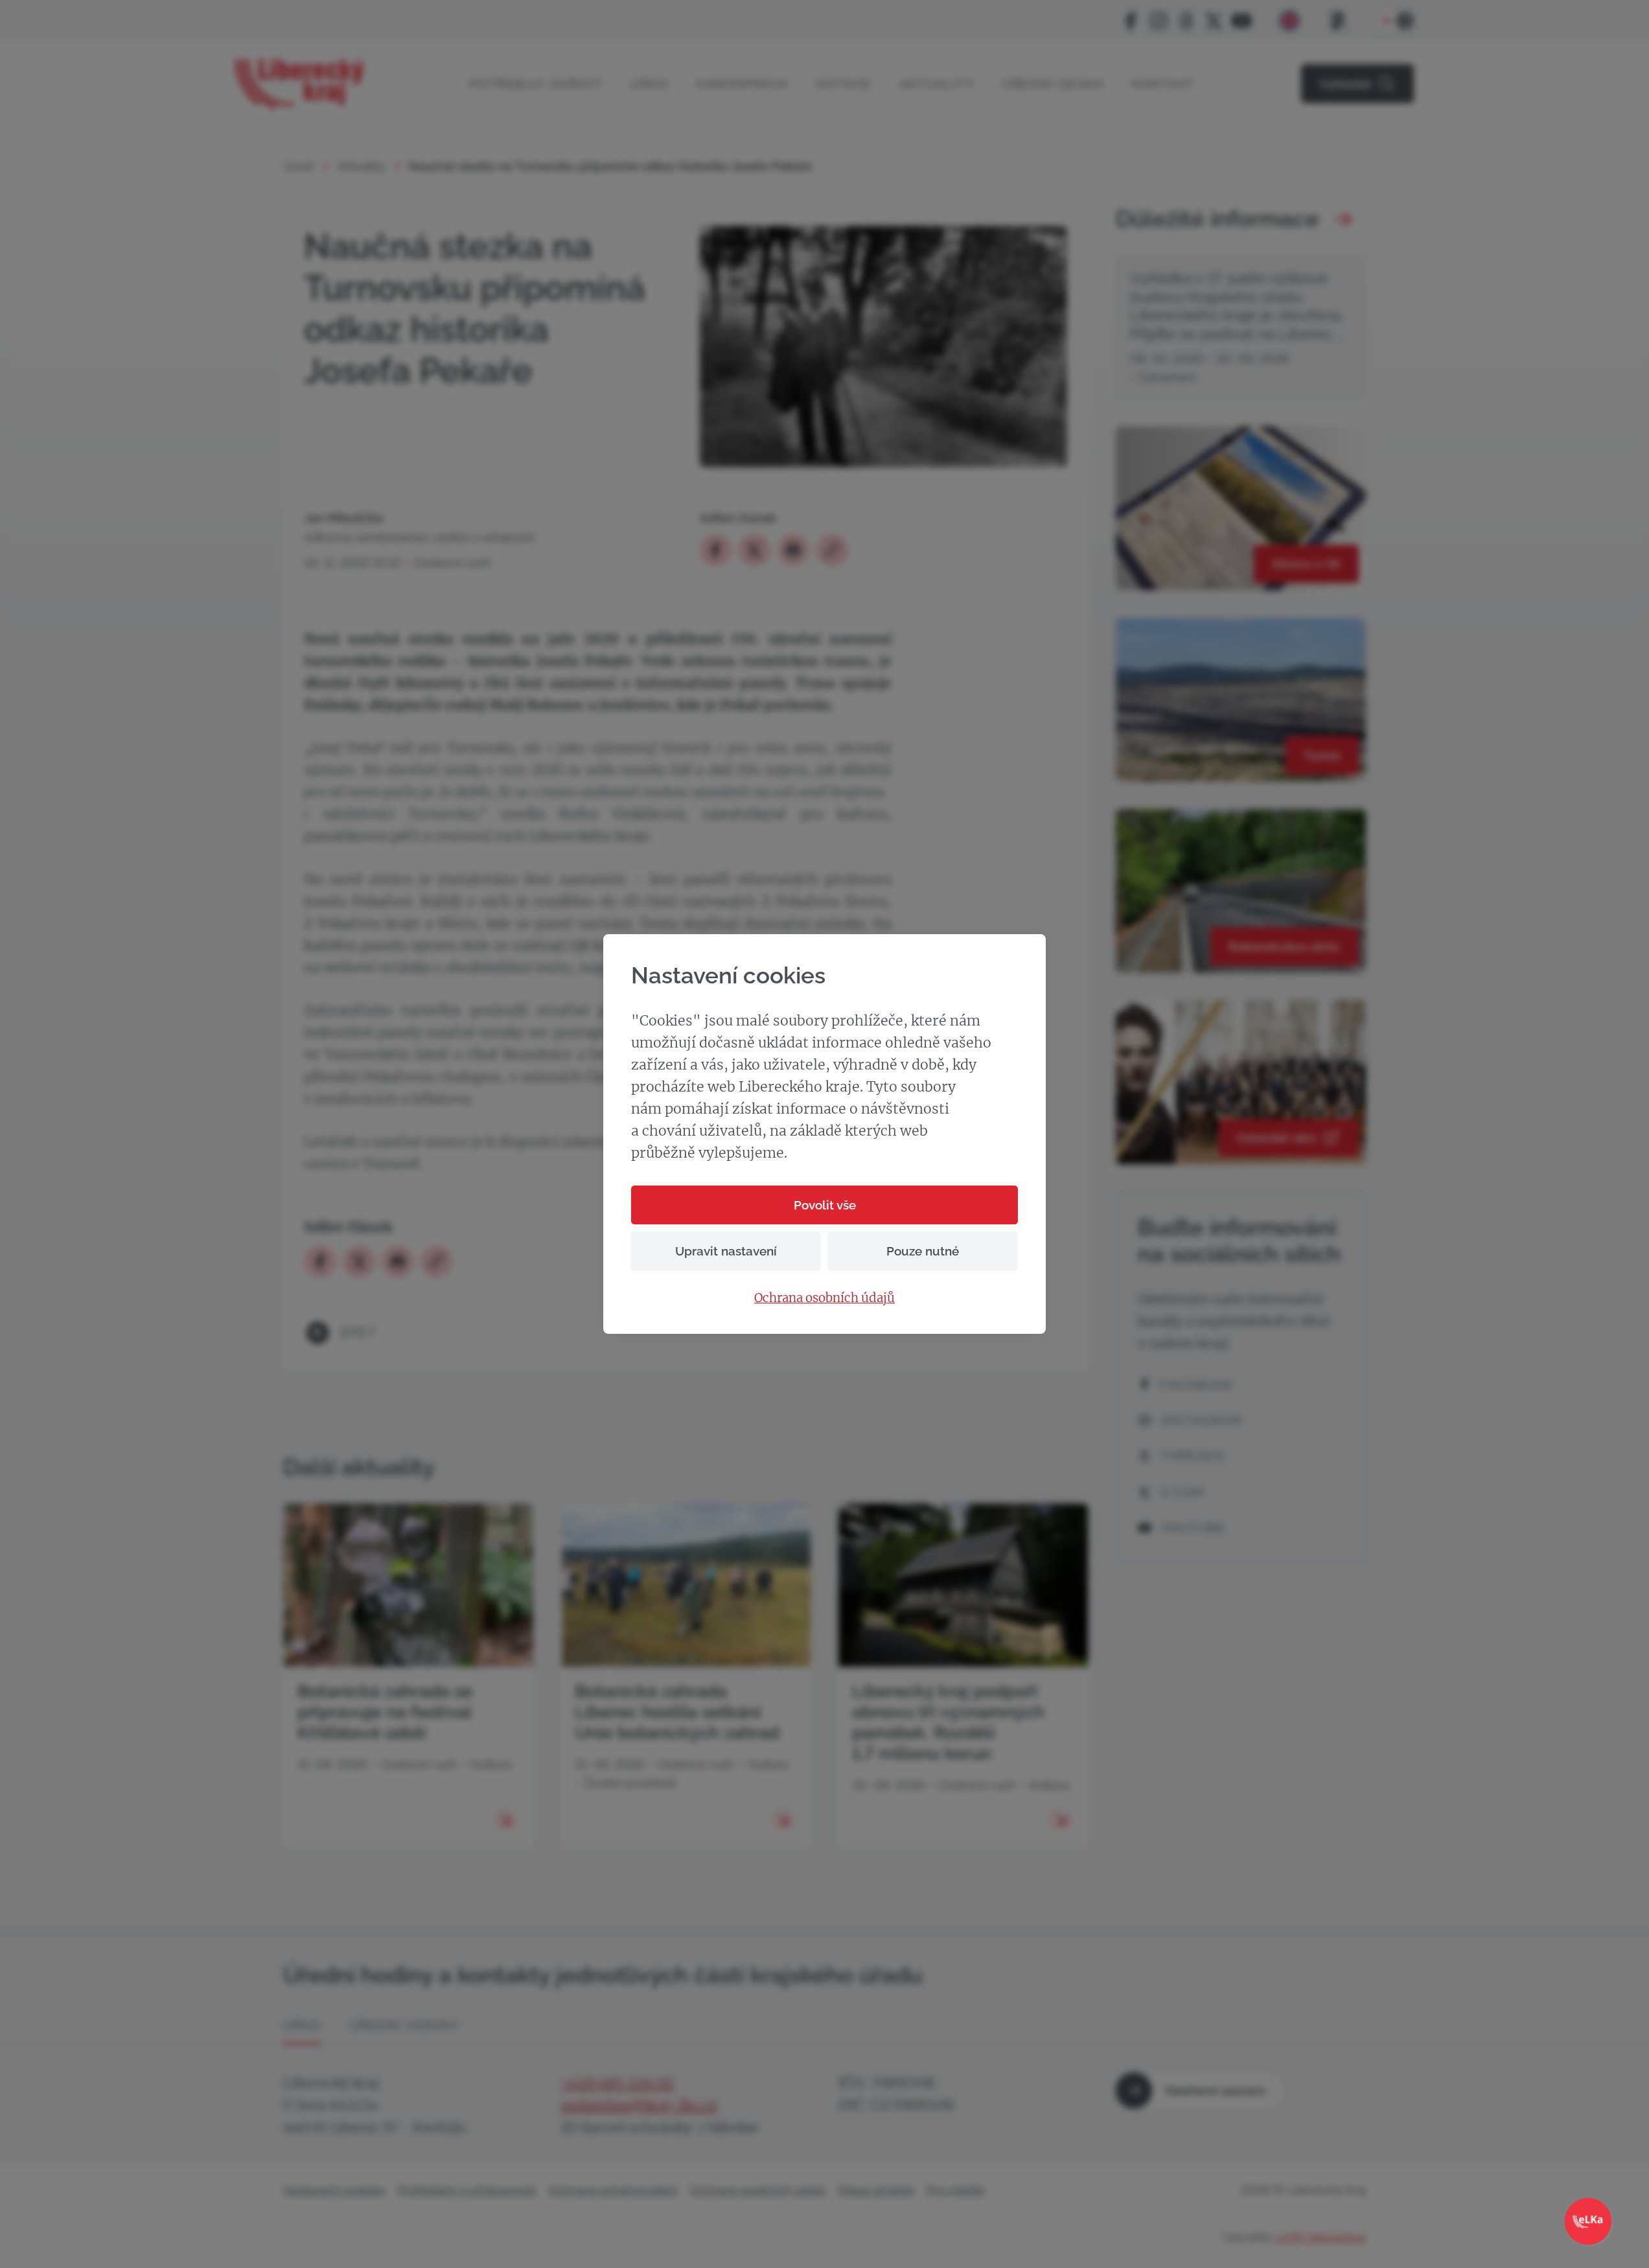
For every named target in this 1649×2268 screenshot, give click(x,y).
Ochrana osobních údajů (824, 1298)
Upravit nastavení (726, 1251)
